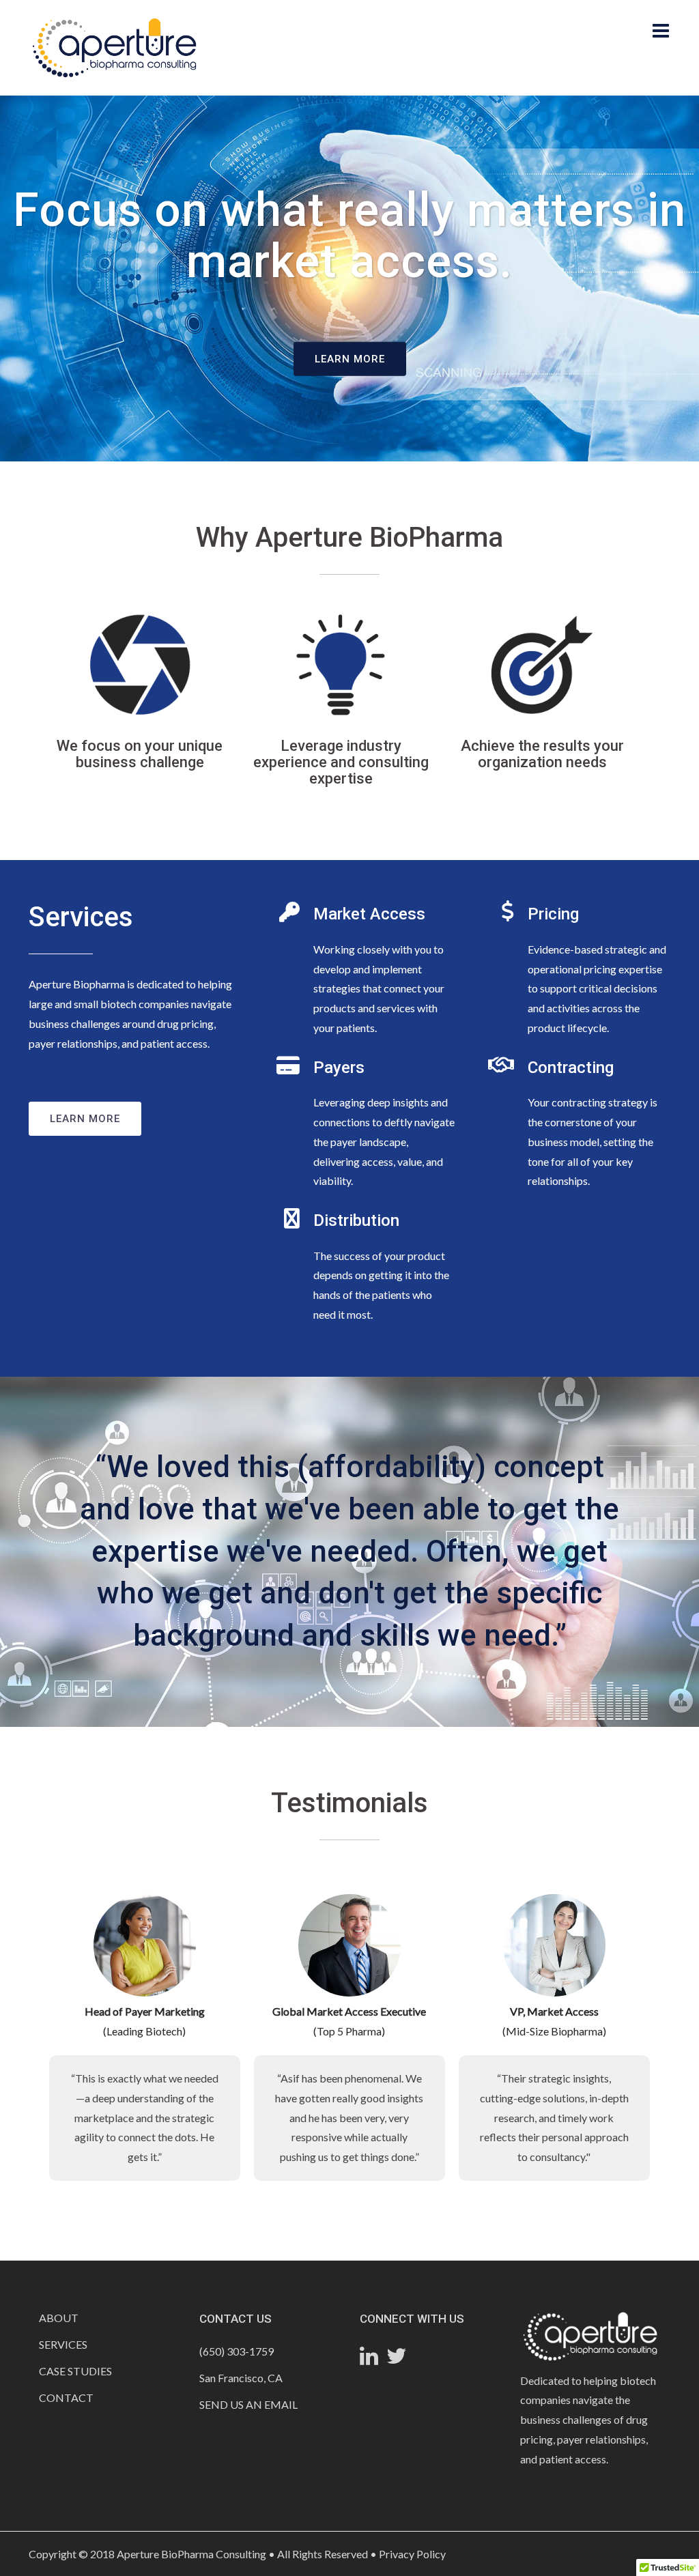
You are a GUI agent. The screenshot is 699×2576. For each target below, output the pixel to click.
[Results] (542, 665)
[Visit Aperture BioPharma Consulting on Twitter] (397, 2359)
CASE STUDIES (75, 2371)
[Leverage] (341, 665)
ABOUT (59, 2318)
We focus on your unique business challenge (140, 754)
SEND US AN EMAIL (248, 2404)
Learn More (350, 358)
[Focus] (140, 665)
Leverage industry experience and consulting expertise (341, 762)
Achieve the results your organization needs (542, 754)
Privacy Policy (412, 2554)
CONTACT (66, 2398)
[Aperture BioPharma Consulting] (114, 46)
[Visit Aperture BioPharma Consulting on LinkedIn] (369, 2359)
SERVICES (63, 2344)
